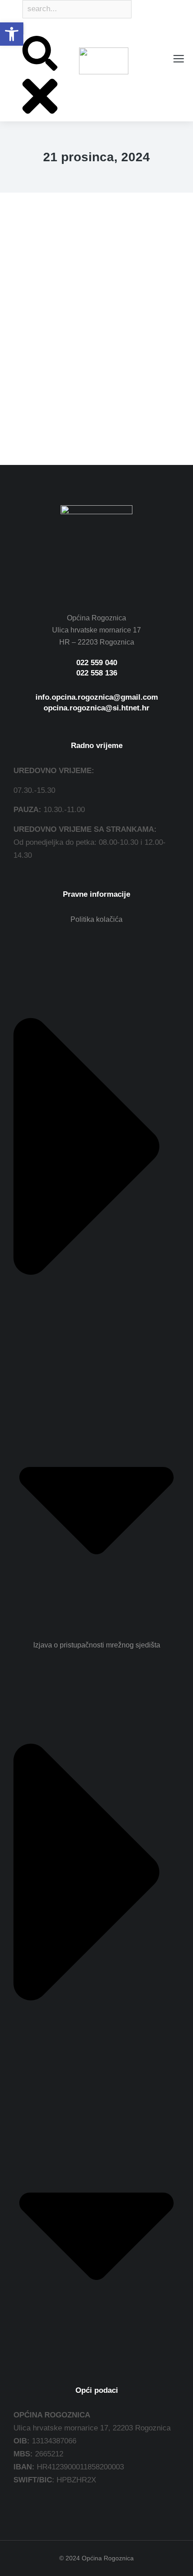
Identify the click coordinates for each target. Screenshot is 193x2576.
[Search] (23, 29)
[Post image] (96, 302)
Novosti (25, 406)
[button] (12, 34)
